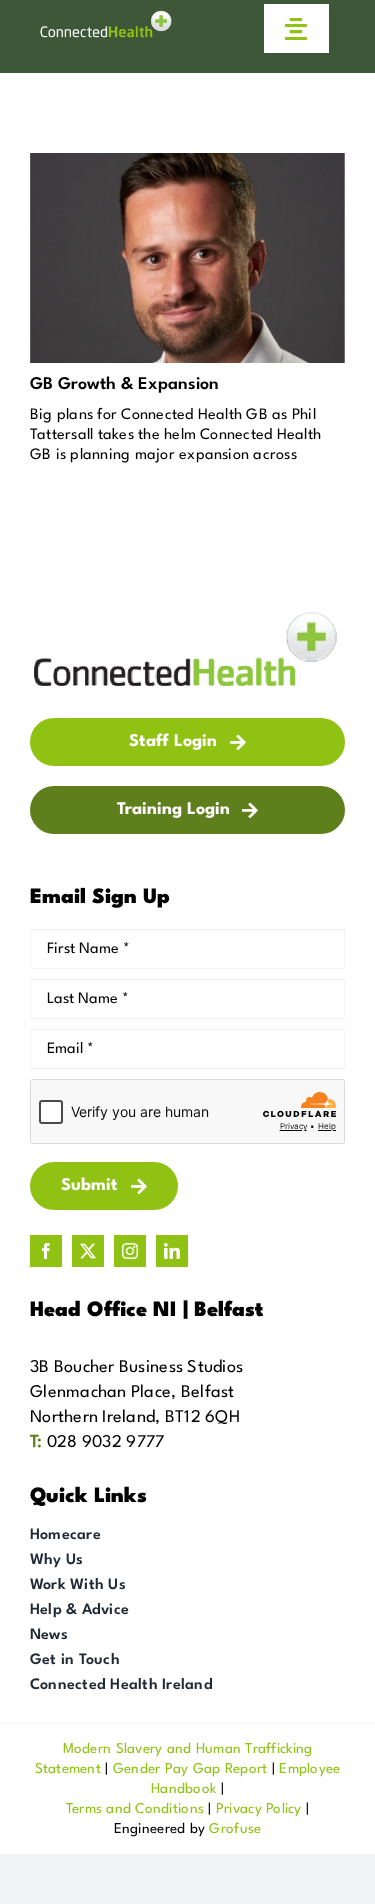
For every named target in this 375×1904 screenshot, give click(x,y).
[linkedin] (172, 1251)
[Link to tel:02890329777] (228, 28)
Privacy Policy (259, 1809)
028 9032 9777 (106, 1442)
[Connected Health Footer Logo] (187, 616)
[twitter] (88, 1251)
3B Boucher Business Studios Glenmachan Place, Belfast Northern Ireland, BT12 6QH (136, 1392)
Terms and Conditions (135, 1809)
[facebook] (46, 1251)
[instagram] (130, 1251)
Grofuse (235, 1829)
